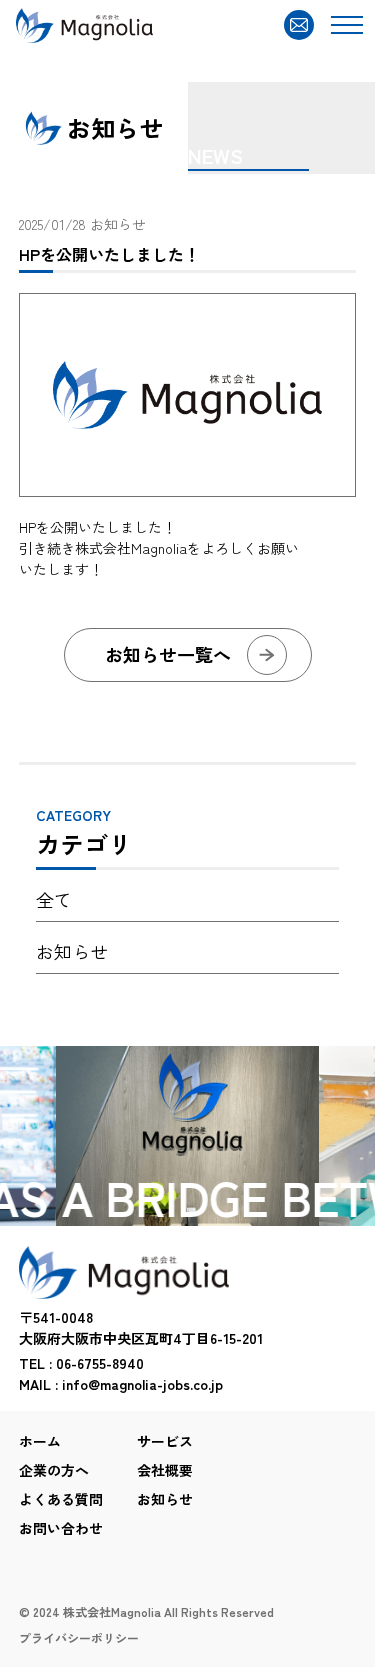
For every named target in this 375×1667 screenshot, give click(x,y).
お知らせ (118, 224)
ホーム (40, 1441)
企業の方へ (54, 1470)
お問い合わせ (61, 1528)
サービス (165, 1441)
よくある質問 (61, 1499)
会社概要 (165, 1470)
